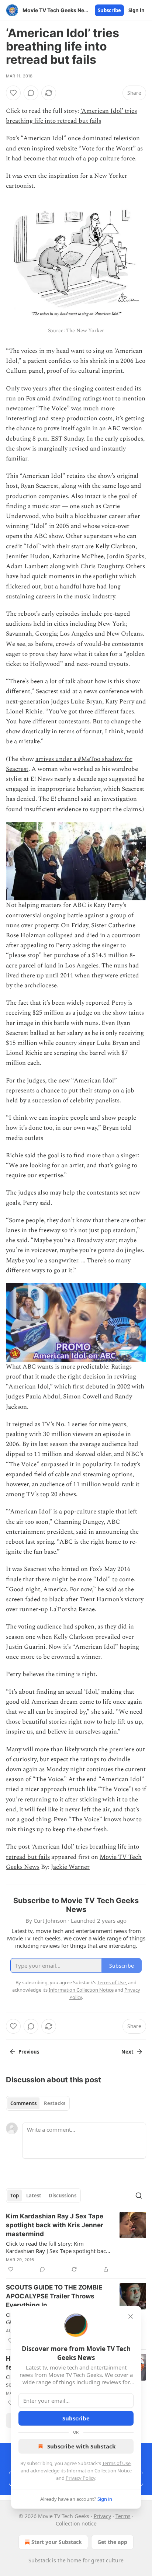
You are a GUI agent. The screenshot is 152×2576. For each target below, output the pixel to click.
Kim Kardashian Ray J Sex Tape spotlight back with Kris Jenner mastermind (55, 2225)
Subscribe (109, 10)
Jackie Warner (70, 1867)
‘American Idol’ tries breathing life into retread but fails (71, 116)
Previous (29, 2052)
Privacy (102, 2516)
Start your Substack (57, 2542)
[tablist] (38, 2103)
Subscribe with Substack (81, 2446)
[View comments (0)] (31, 93)
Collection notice (76, 2523)
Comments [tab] (23, 2103)
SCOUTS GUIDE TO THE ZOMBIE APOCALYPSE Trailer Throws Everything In (54, 2296)
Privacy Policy (80, 2478)
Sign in (137, 10)
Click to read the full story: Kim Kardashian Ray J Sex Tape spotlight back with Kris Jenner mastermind (57, 2247)
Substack (39, 2560)
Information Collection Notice (99, 2471)
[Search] (139, 2196)
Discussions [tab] (63, 2196)
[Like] (13, 93)
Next (127, 2052)
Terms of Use (116, 2463)
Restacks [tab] (55, 2103)
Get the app (112, 2542)
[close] (131, 2316)
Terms (123, 2516)
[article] (76, 2243)
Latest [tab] (34, 2196)
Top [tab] (15, 2196)
